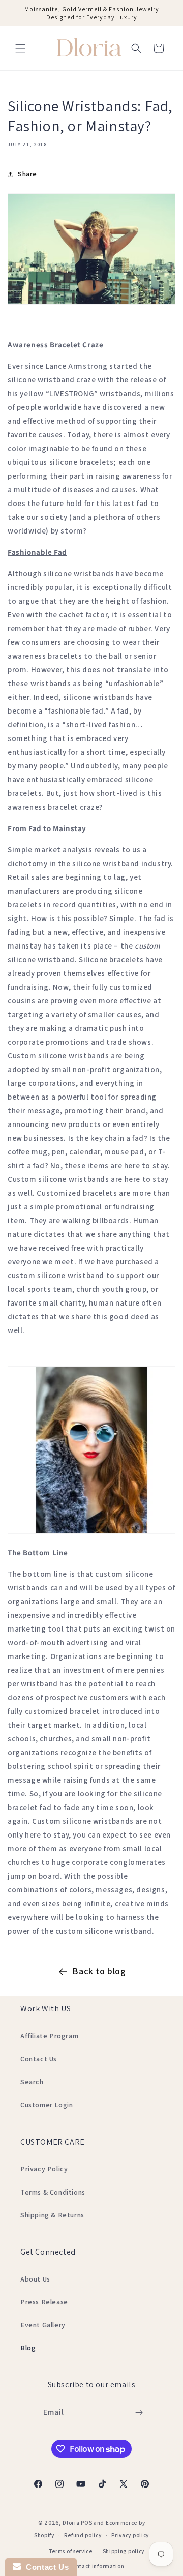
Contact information (96, 2566)
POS (86, 2523)
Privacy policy (130, 2535)
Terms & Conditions (53, 2192)
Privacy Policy (44, 2169)
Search (32, 2082)
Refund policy (83, 2535)
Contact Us (39, 2059)
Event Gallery (43, 2325)
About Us (35, 2279)
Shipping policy (124, 2551)
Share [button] (27, 174)
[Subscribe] (139, 2412)
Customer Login (47, 2105)
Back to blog (99, 1971)
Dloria (71, 2523)
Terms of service (71, 2551)
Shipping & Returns (52, 2215)
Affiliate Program (49, 2036)
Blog (28, 2348)
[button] (20, 48)
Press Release (44, 2302)
